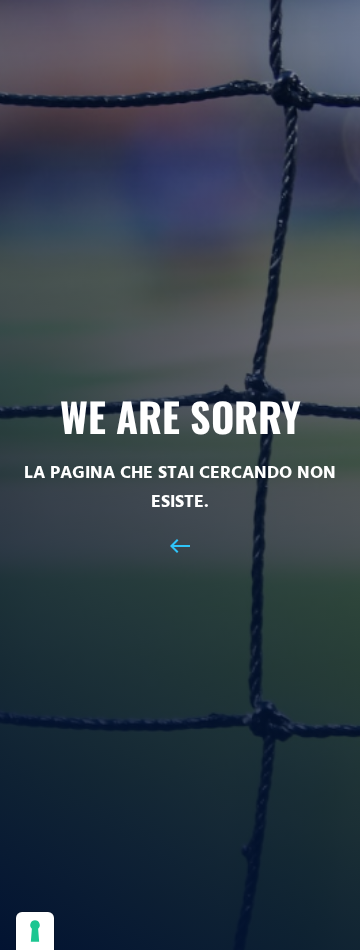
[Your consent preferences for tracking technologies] (35, 931)
